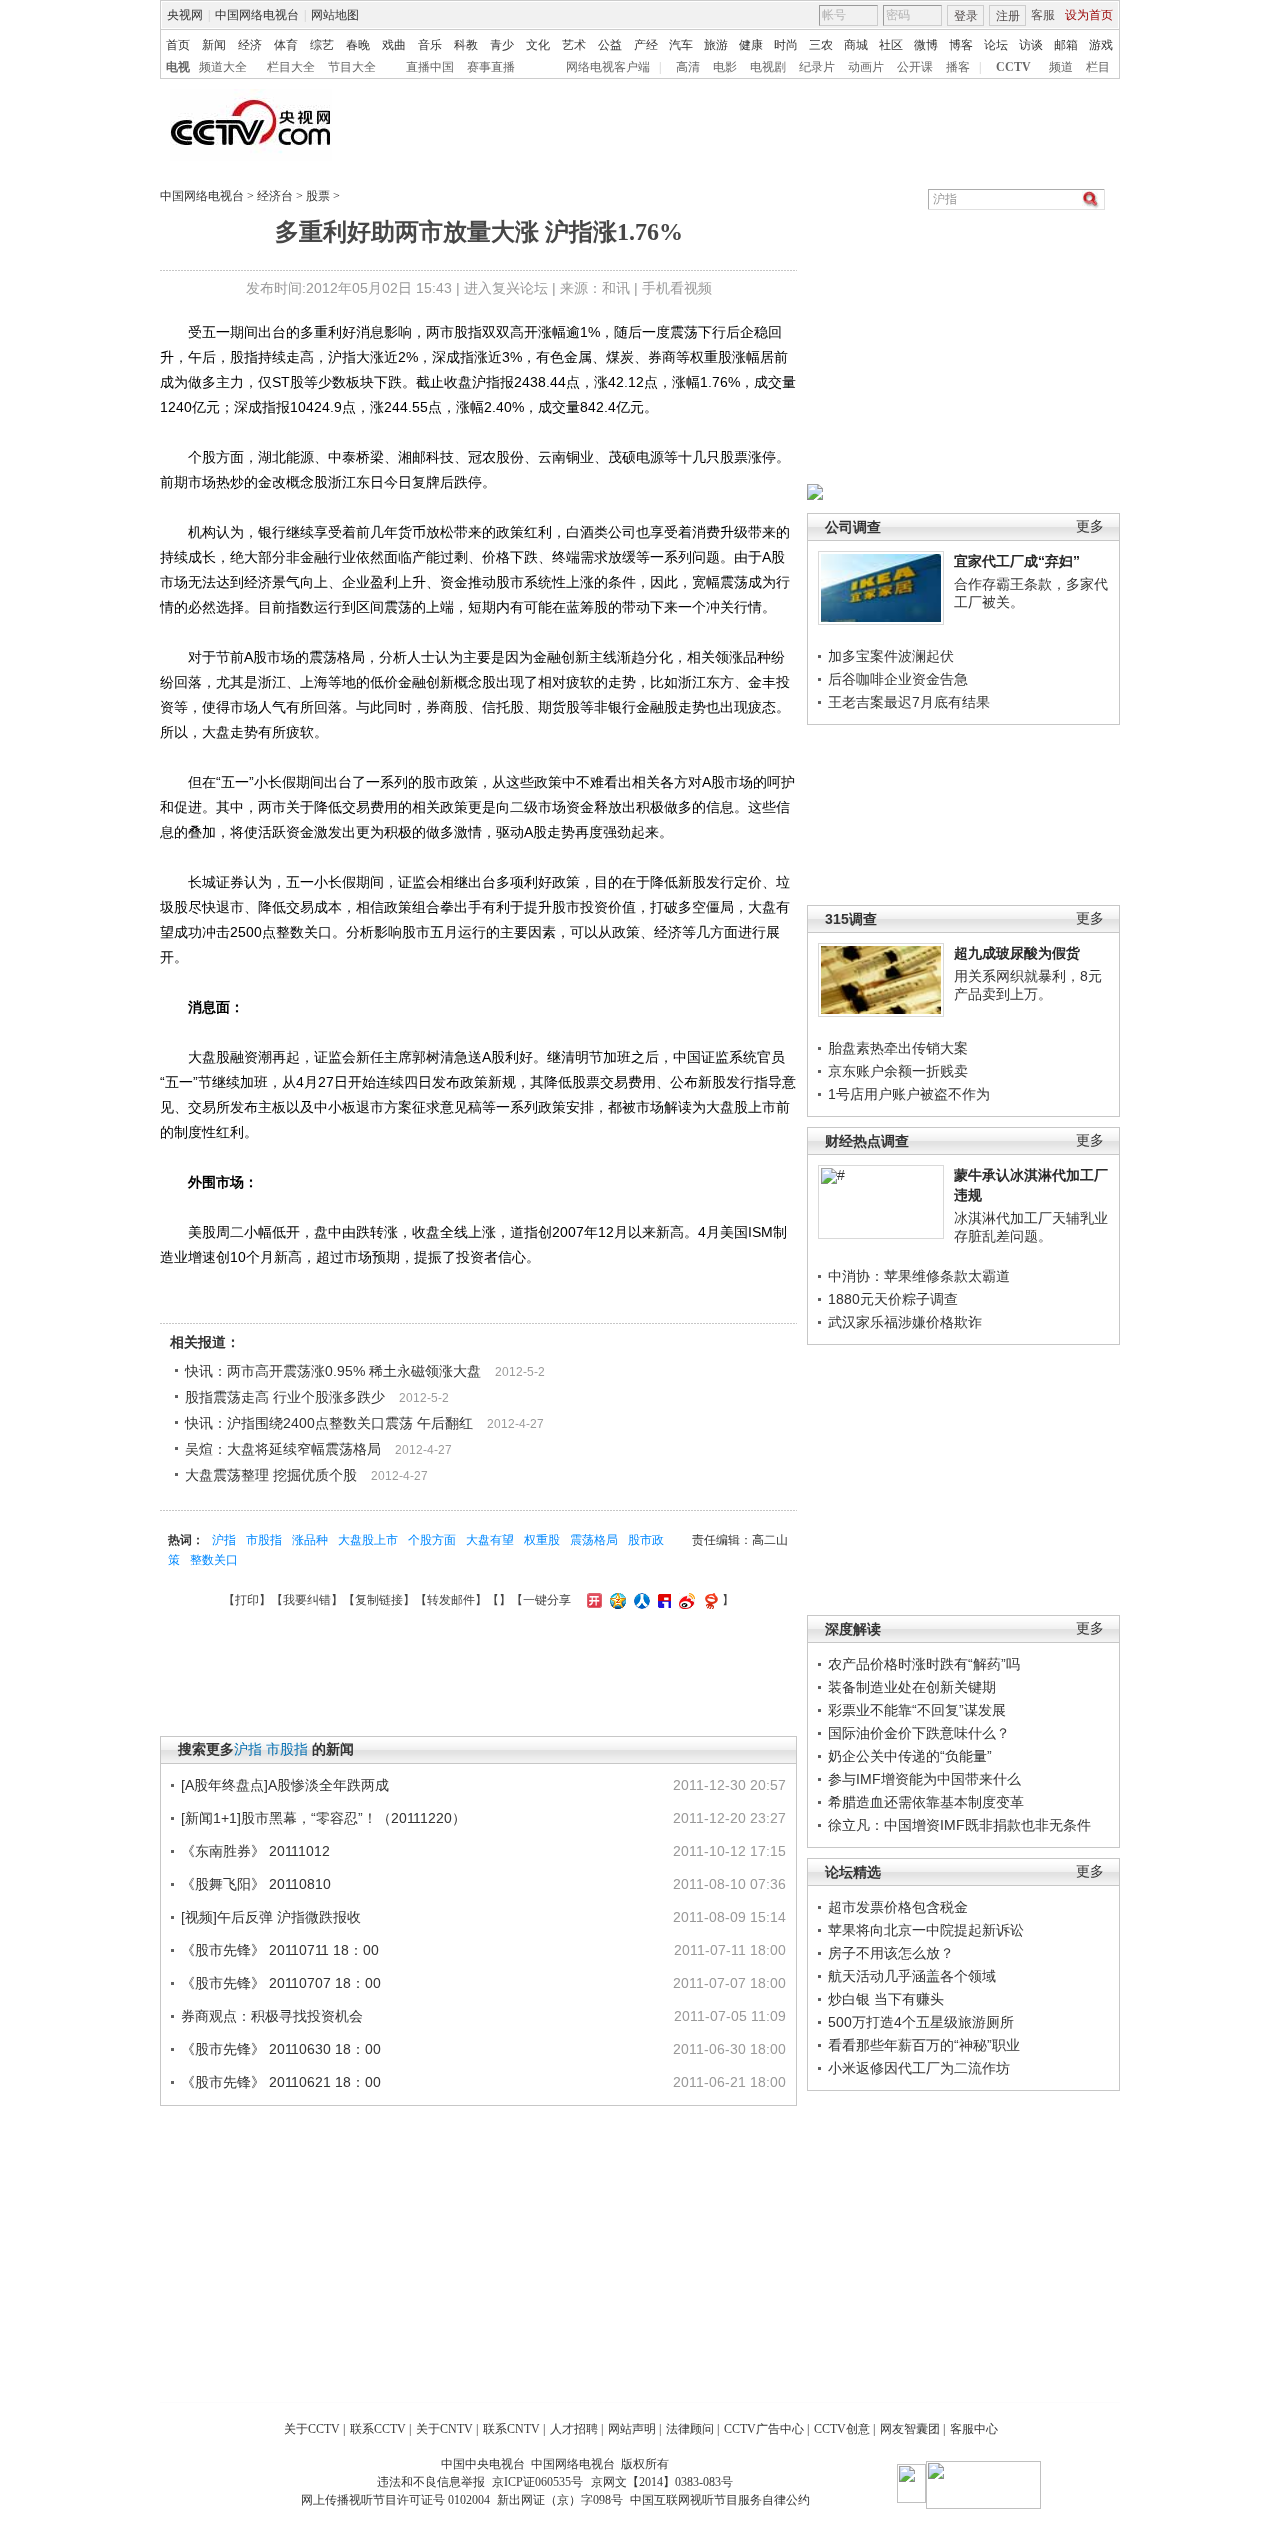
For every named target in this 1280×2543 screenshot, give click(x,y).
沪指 (224, 1540)
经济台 (275, 196)
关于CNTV (444, 2429)
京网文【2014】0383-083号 (662, 2482)
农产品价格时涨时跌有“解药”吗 (924, 1664)
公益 (610, 45)
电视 (178, 67)
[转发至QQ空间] (615, 1600)
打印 (247, 1600)
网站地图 (335, 15)
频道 (1061, 67)
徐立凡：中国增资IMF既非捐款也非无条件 (959, 1825)
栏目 (1098, 67)
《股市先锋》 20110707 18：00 (281, 1983)
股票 (318, 196)
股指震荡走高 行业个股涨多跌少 (285, 1397)
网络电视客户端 (608, 67)
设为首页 (1089, 15)
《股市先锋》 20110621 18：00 (281, 2082)
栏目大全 (291, 67)
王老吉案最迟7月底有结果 (909, 702)
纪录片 (817, 67)
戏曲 (394, 45)
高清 (688, 67)
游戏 (1101, 45)
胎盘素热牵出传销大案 (898, 1048)
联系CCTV (378, 2429)
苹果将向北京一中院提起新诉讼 (926, 1930)
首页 (178, 45)
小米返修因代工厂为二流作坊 (919, 2068)
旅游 (716, 45)
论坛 (996, 45)
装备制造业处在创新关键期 (912, 1687)
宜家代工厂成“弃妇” (1017, 561)
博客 (961, 45)
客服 (1043, 15)
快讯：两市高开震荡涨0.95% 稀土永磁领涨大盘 (333, 1371)
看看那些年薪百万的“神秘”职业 (924, 2045)
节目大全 (352, 67)
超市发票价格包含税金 (898, 1907)
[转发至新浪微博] (684, 1600)
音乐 (430, 45)
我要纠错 (307, 1600)
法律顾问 (690, 2429)
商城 (856, 45)
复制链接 (379, 1600)
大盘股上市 (368, 1540)
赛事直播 (491, 67)
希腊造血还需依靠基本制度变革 (926, 1802)
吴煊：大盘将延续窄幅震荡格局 (283, 1449)
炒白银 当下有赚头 (886, 1999)
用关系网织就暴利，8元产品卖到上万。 (1028, 985)
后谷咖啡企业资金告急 (898, 679)
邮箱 (1066, 45)
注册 (1008, 16)
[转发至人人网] (639, 1600)
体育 (286, 45)
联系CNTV (511, 2429)
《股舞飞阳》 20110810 (256, 1884)
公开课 (915, 67)
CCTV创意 (842, 2429)
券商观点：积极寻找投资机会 (272, 2016)
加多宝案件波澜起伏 (891, 656)
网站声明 (632, 2429)
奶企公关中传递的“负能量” (910, 1756)
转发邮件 (451, 1600)
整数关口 (214, 1560)
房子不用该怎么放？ (891, 1953)
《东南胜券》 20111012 (255, 1851)
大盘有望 (490, 1540)
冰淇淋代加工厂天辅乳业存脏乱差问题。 (1031, 1227)
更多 (1090, 526)
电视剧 (768, 67)
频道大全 (223, 67)
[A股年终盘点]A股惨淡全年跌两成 (285, 1785)
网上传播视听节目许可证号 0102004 (395, 2500)
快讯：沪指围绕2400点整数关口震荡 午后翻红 (329, 1423)
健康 (751, 45)
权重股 (542, 1540)
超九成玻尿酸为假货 (1017, 953)
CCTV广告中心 (764, 2429)
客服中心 (974, 2429)
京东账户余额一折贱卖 (898, 1071)
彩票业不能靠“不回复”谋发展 (917, 1710)
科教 (466, 45)
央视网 (185, 15)
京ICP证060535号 (537, 2482)
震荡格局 (594, 1540)
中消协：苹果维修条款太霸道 (919, 1276)
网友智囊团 (910, 2429)
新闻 (214, 45)
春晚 (358, 45)
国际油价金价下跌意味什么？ (919, 1733)
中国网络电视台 (257, 15)
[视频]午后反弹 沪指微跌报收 (271, 1917)
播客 (958, 67)
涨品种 (310, 1540)
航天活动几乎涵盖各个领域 (912, 1976)
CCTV (1013, 67)
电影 (725, 67)
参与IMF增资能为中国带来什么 (924, 1779)
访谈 (1031, 45)
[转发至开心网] (592, 1600)
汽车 (681, 45)
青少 (502, 45)
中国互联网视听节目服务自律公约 (720, 2500)
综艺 (322, 45)
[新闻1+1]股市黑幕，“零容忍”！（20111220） (323, 1818)
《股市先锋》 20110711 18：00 (280, 1950)
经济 (250, 45)
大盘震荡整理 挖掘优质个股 (271, 1475)
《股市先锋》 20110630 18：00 (281, 2049)
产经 (646, 45)
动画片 (866, 67)
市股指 (264, 1540)
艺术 (574, 45)
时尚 (786, 45)
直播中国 (430, 67)
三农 (821, 45)
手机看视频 (677, 288)
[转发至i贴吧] (662, 1600)
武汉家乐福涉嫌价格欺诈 (905, 1322)
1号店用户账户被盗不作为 (909, 1094)
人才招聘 (574, 2429)
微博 (926, 45)
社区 (891, 45)
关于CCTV (312, 2429)
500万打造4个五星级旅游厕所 (921, 2022)
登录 (966, 16)
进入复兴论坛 (506, 288)
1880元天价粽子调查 (893, 1299)
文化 (538, 45)
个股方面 (432, 1540)
